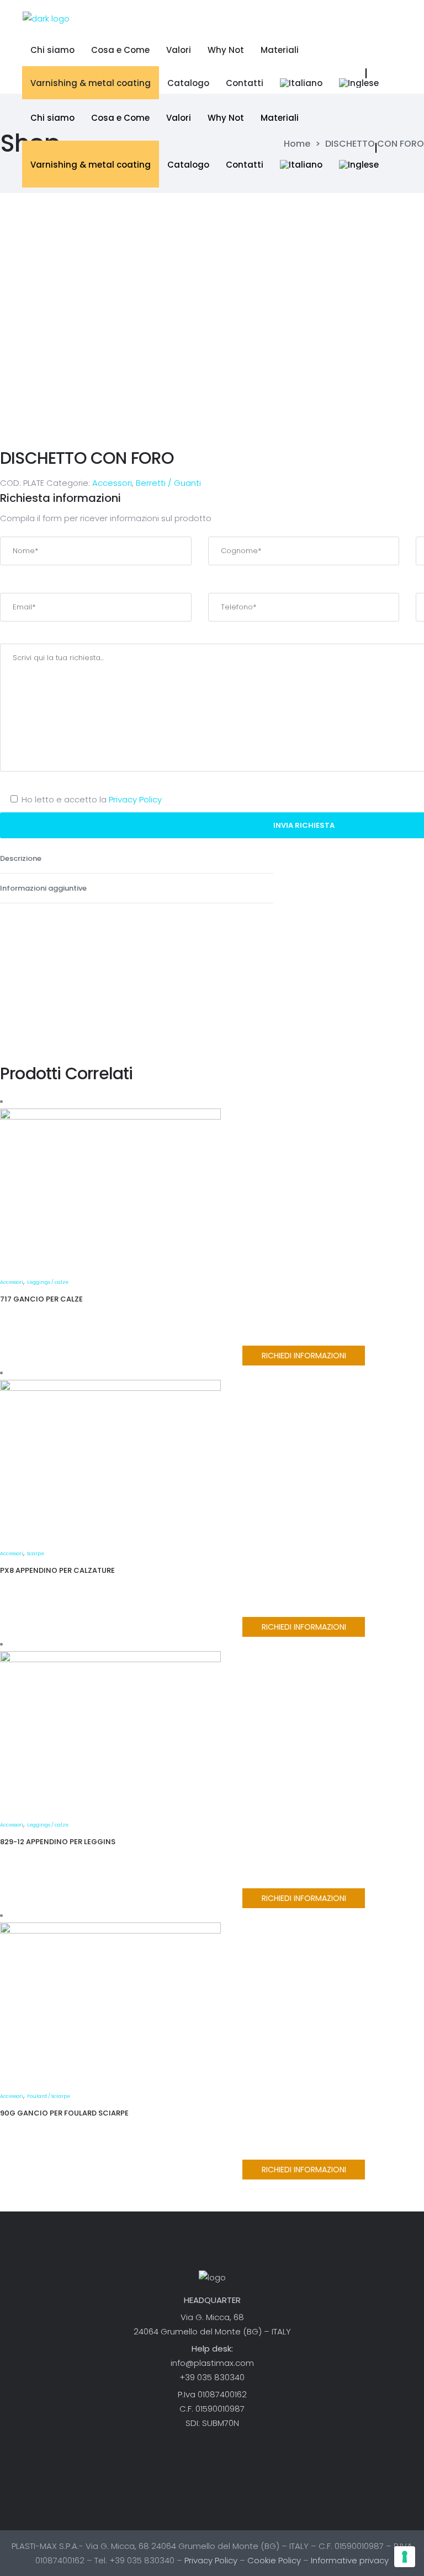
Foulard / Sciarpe (49, 2096)
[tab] (137, 859)
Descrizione (22, 858)
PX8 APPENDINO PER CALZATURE (57, 1570)
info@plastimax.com (212, 2363)
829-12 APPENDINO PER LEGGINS (58, 1842)
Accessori (112, 483)
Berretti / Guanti (168, 483)
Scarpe (36, 1554)
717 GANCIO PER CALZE (41, 1299)
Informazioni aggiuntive (44, 888)
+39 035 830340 (212, 2377)
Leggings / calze (48, 1282)
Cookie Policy (274, 2560)
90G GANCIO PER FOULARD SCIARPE (64, 2113)
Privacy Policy (135, 799)
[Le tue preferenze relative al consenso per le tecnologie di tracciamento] (405, 2557)
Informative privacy (350, 2560)
